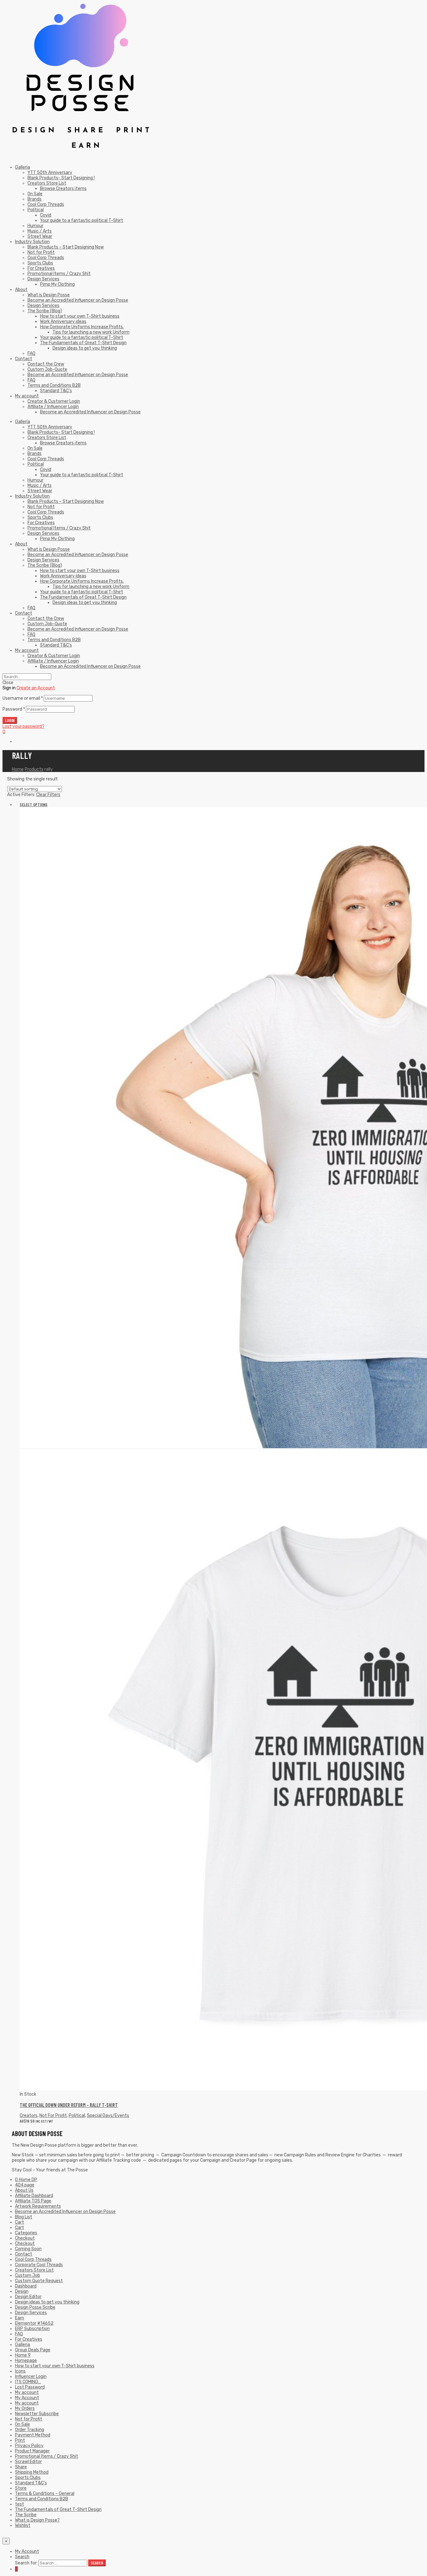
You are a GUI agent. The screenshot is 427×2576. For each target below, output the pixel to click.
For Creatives (41, 268)
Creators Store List (47, 183)
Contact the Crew (46, 364)
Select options (34, 804)
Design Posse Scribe (35, 2307)
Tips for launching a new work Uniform (91, 332)
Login (10, 720)
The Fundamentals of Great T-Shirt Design (83, 343)
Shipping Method (32, 2472)
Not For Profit (53, 2116)
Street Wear (40, 236)
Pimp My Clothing (57, 284)
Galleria (23, 167)
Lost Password (30, 2387)
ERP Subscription (32, 2329)
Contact (24, 359)
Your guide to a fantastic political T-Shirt (82, 220)
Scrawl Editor (28, 2462)
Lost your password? (23, 726)
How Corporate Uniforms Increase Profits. (82, 327)
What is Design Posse (49, 295)
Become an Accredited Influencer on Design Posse (78, 300)
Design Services (43, 279)
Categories (26, 2233)
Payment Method (33, 2435)
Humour (35, 226)
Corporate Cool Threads (39, 2265)
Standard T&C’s (56, 391)
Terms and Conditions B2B (54, 385)
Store (21, 2488)
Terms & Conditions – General (45, 2494)
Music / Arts (40, 231)
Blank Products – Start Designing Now (66, 247)
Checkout (25, 2238)
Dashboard (26, 2286)
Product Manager (32, 2451)
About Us (24, 2190)
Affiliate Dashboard (34, 2196)
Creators (29, 2116)
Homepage (26, 2361)
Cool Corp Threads (46, 204)
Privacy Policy (29, 2446)
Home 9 (23, 2355)
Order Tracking (30, 2430)
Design (22, 2291)
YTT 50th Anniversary (50, 173)
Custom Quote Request (39, 2281)
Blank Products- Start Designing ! (61, 178)
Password (14, 709)
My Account (27, 2398)
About (21, 290)
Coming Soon (28, 2249)
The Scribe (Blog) (45, 311)
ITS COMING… (28, 2382)
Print (20, 2440)
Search (22, 2557)
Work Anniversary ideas (63, 322)
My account (27, 396)
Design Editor (28, 2297)
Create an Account (36, 688)
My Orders (25, 2408)
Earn (20, 2318)
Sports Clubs (40, 263)
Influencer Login (31, 2377)
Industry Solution (32, 242)
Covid (46, 215)
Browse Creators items (63, 189)
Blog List (24, 2217)
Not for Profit (41, 252)
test (20, 2504)
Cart (20, 2222)
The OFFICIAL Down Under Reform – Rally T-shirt (69, 2105)
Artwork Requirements (38, 2206)
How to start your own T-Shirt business (80, 316)
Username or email (23, 698)
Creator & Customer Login (54, 401)
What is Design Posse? (37, 2520)
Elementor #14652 (34, 2323)
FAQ (31, 353)
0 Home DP (26, 2180)
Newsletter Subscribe (37, 2414)
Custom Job (28, 2275)
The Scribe (26, 2515)
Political (36, 210)
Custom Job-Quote (47, 369)
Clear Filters (48, 795)
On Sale (35, 194)
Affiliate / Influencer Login (53, 407)
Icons (20, 2371)
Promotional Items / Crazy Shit (59, 274)
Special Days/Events (108, 2116)
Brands (35, 199)
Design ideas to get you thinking (85, 348)
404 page (25, 2185)
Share (21, 2467)
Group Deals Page (33, 2350)
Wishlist (23, 2525)
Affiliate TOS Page (33, 2201)
